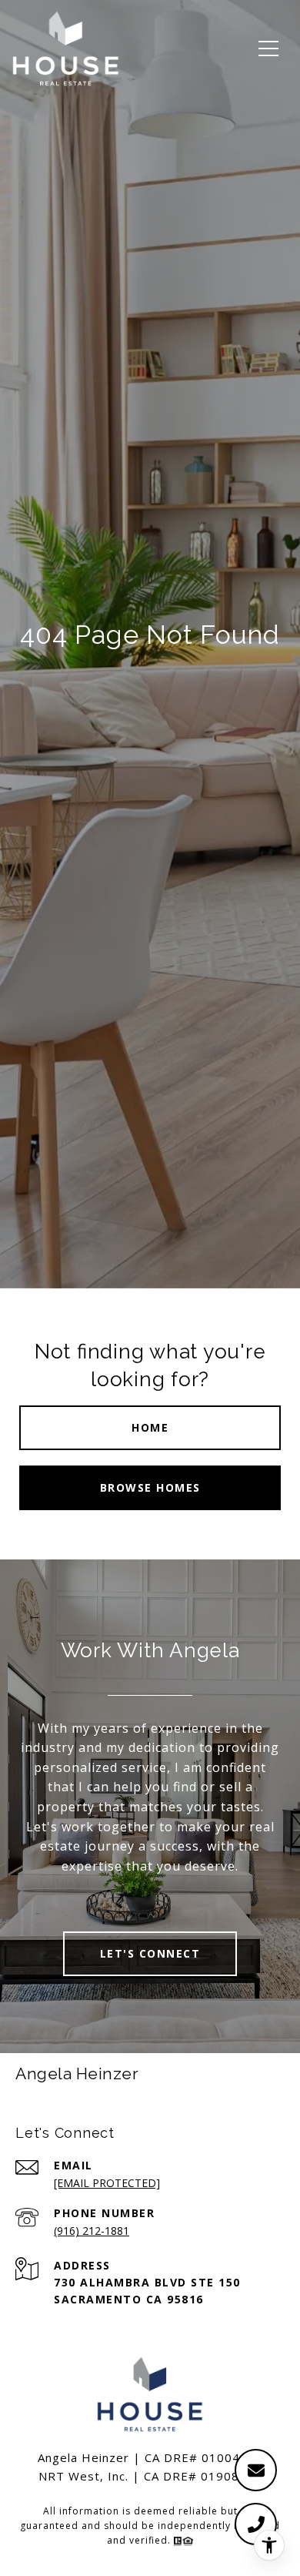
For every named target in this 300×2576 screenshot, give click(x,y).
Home (150, 1427)
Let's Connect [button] (150, 1953)
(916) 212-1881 (92, 2231)
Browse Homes (150, 1487)
